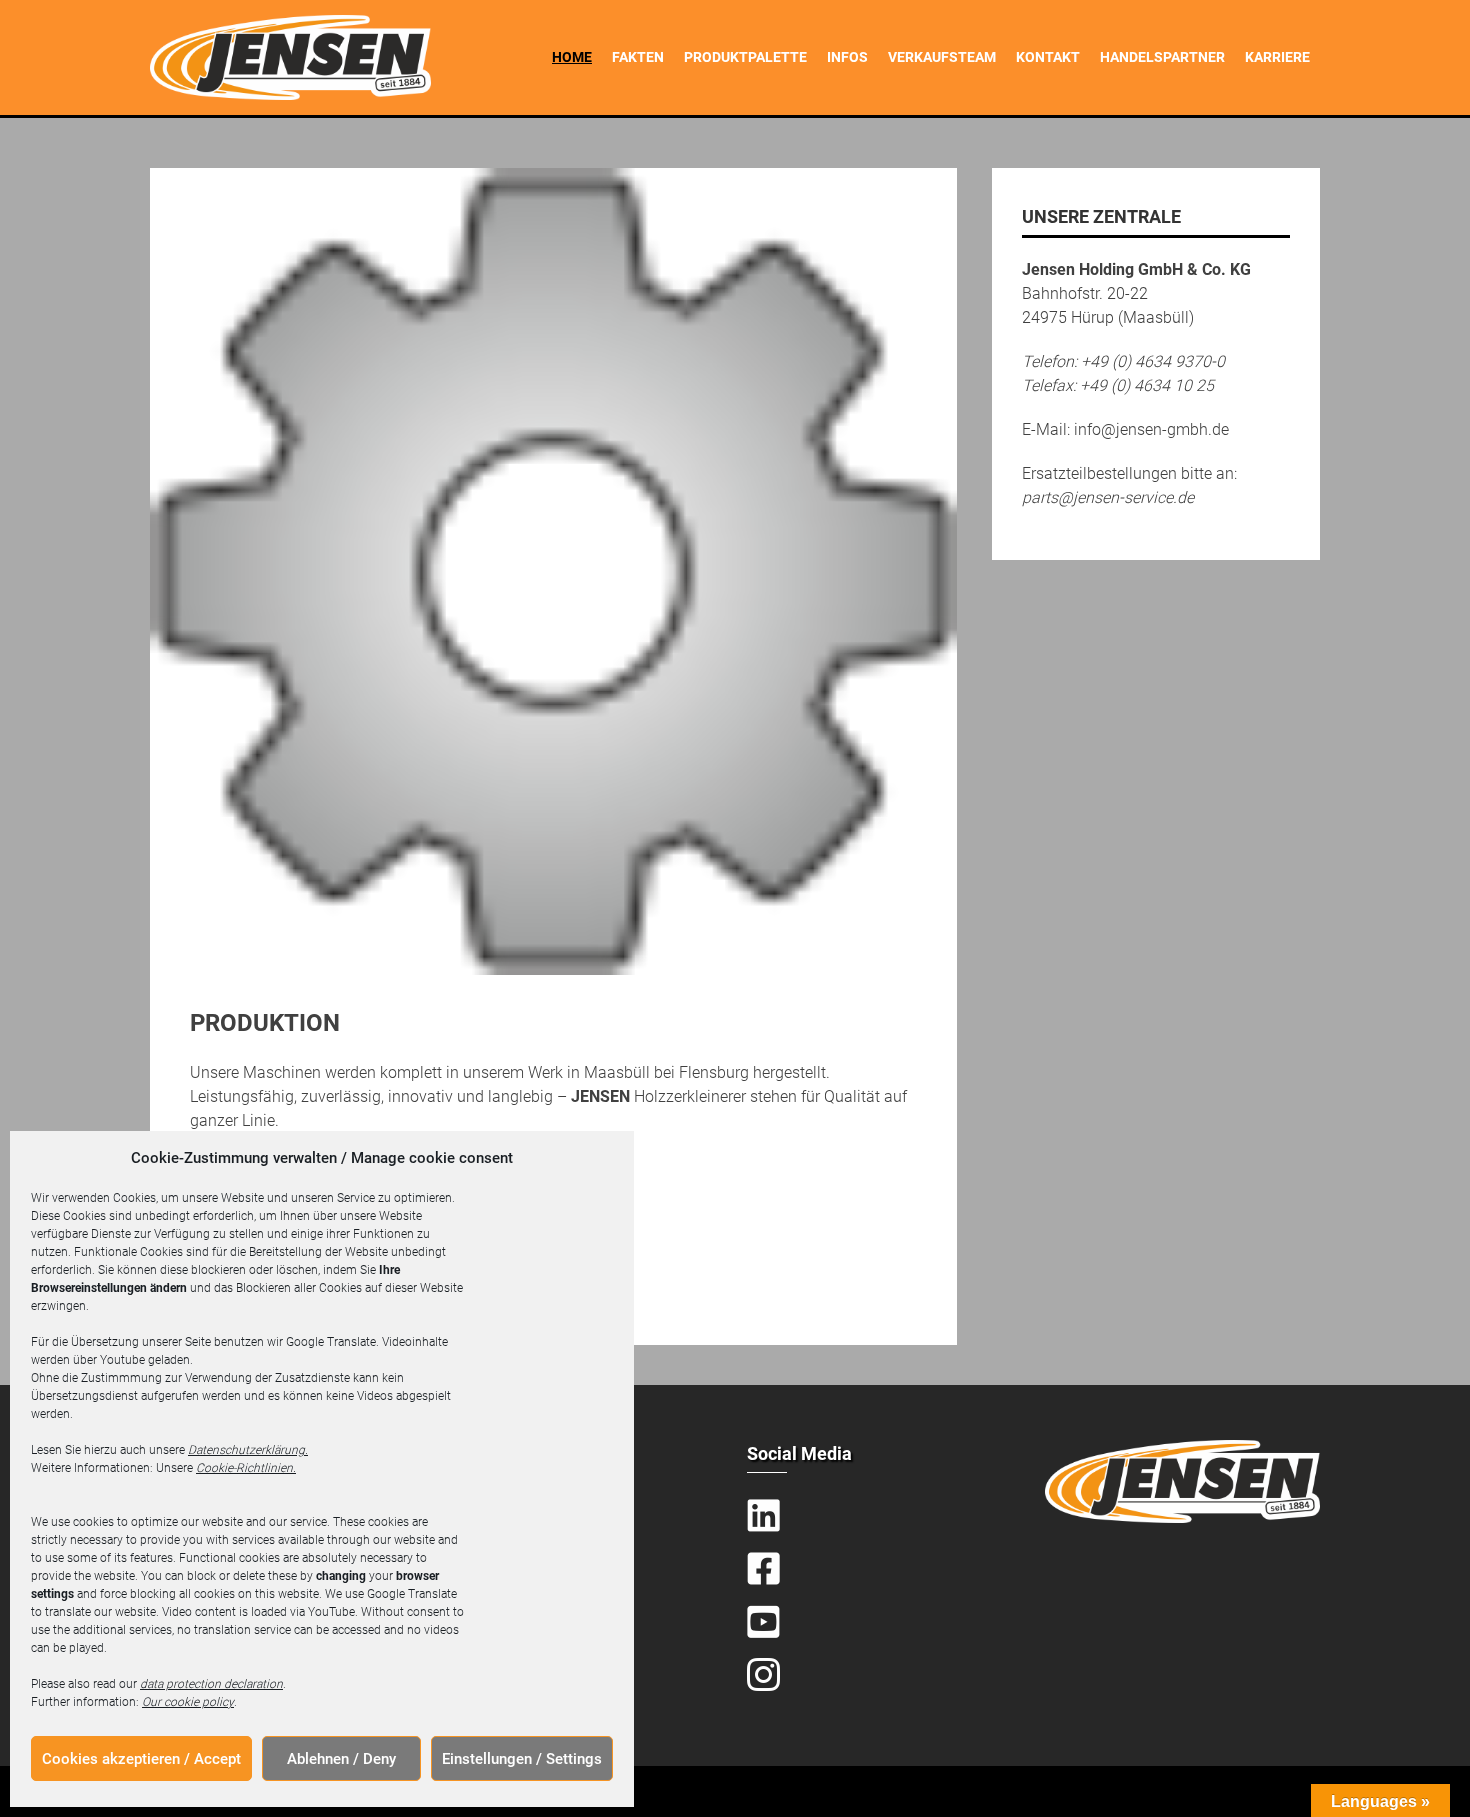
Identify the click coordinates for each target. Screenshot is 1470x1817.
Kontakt (1048, 57)
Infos (847, 57)
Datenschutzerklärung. (248, 1450)
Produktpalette (745, 57)
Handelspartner (1162, 57)
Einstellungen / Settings (522, 1759)
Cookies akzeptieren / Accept (141, 1759)
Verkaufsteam (942, 57)
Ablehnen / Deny (341, 1759)
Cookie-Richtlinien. (246, 1468)
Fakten (638, 57)
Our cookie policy (188, 1702)
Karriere (1277, 57)
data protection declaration (211, 1684)
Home (572, 57)
